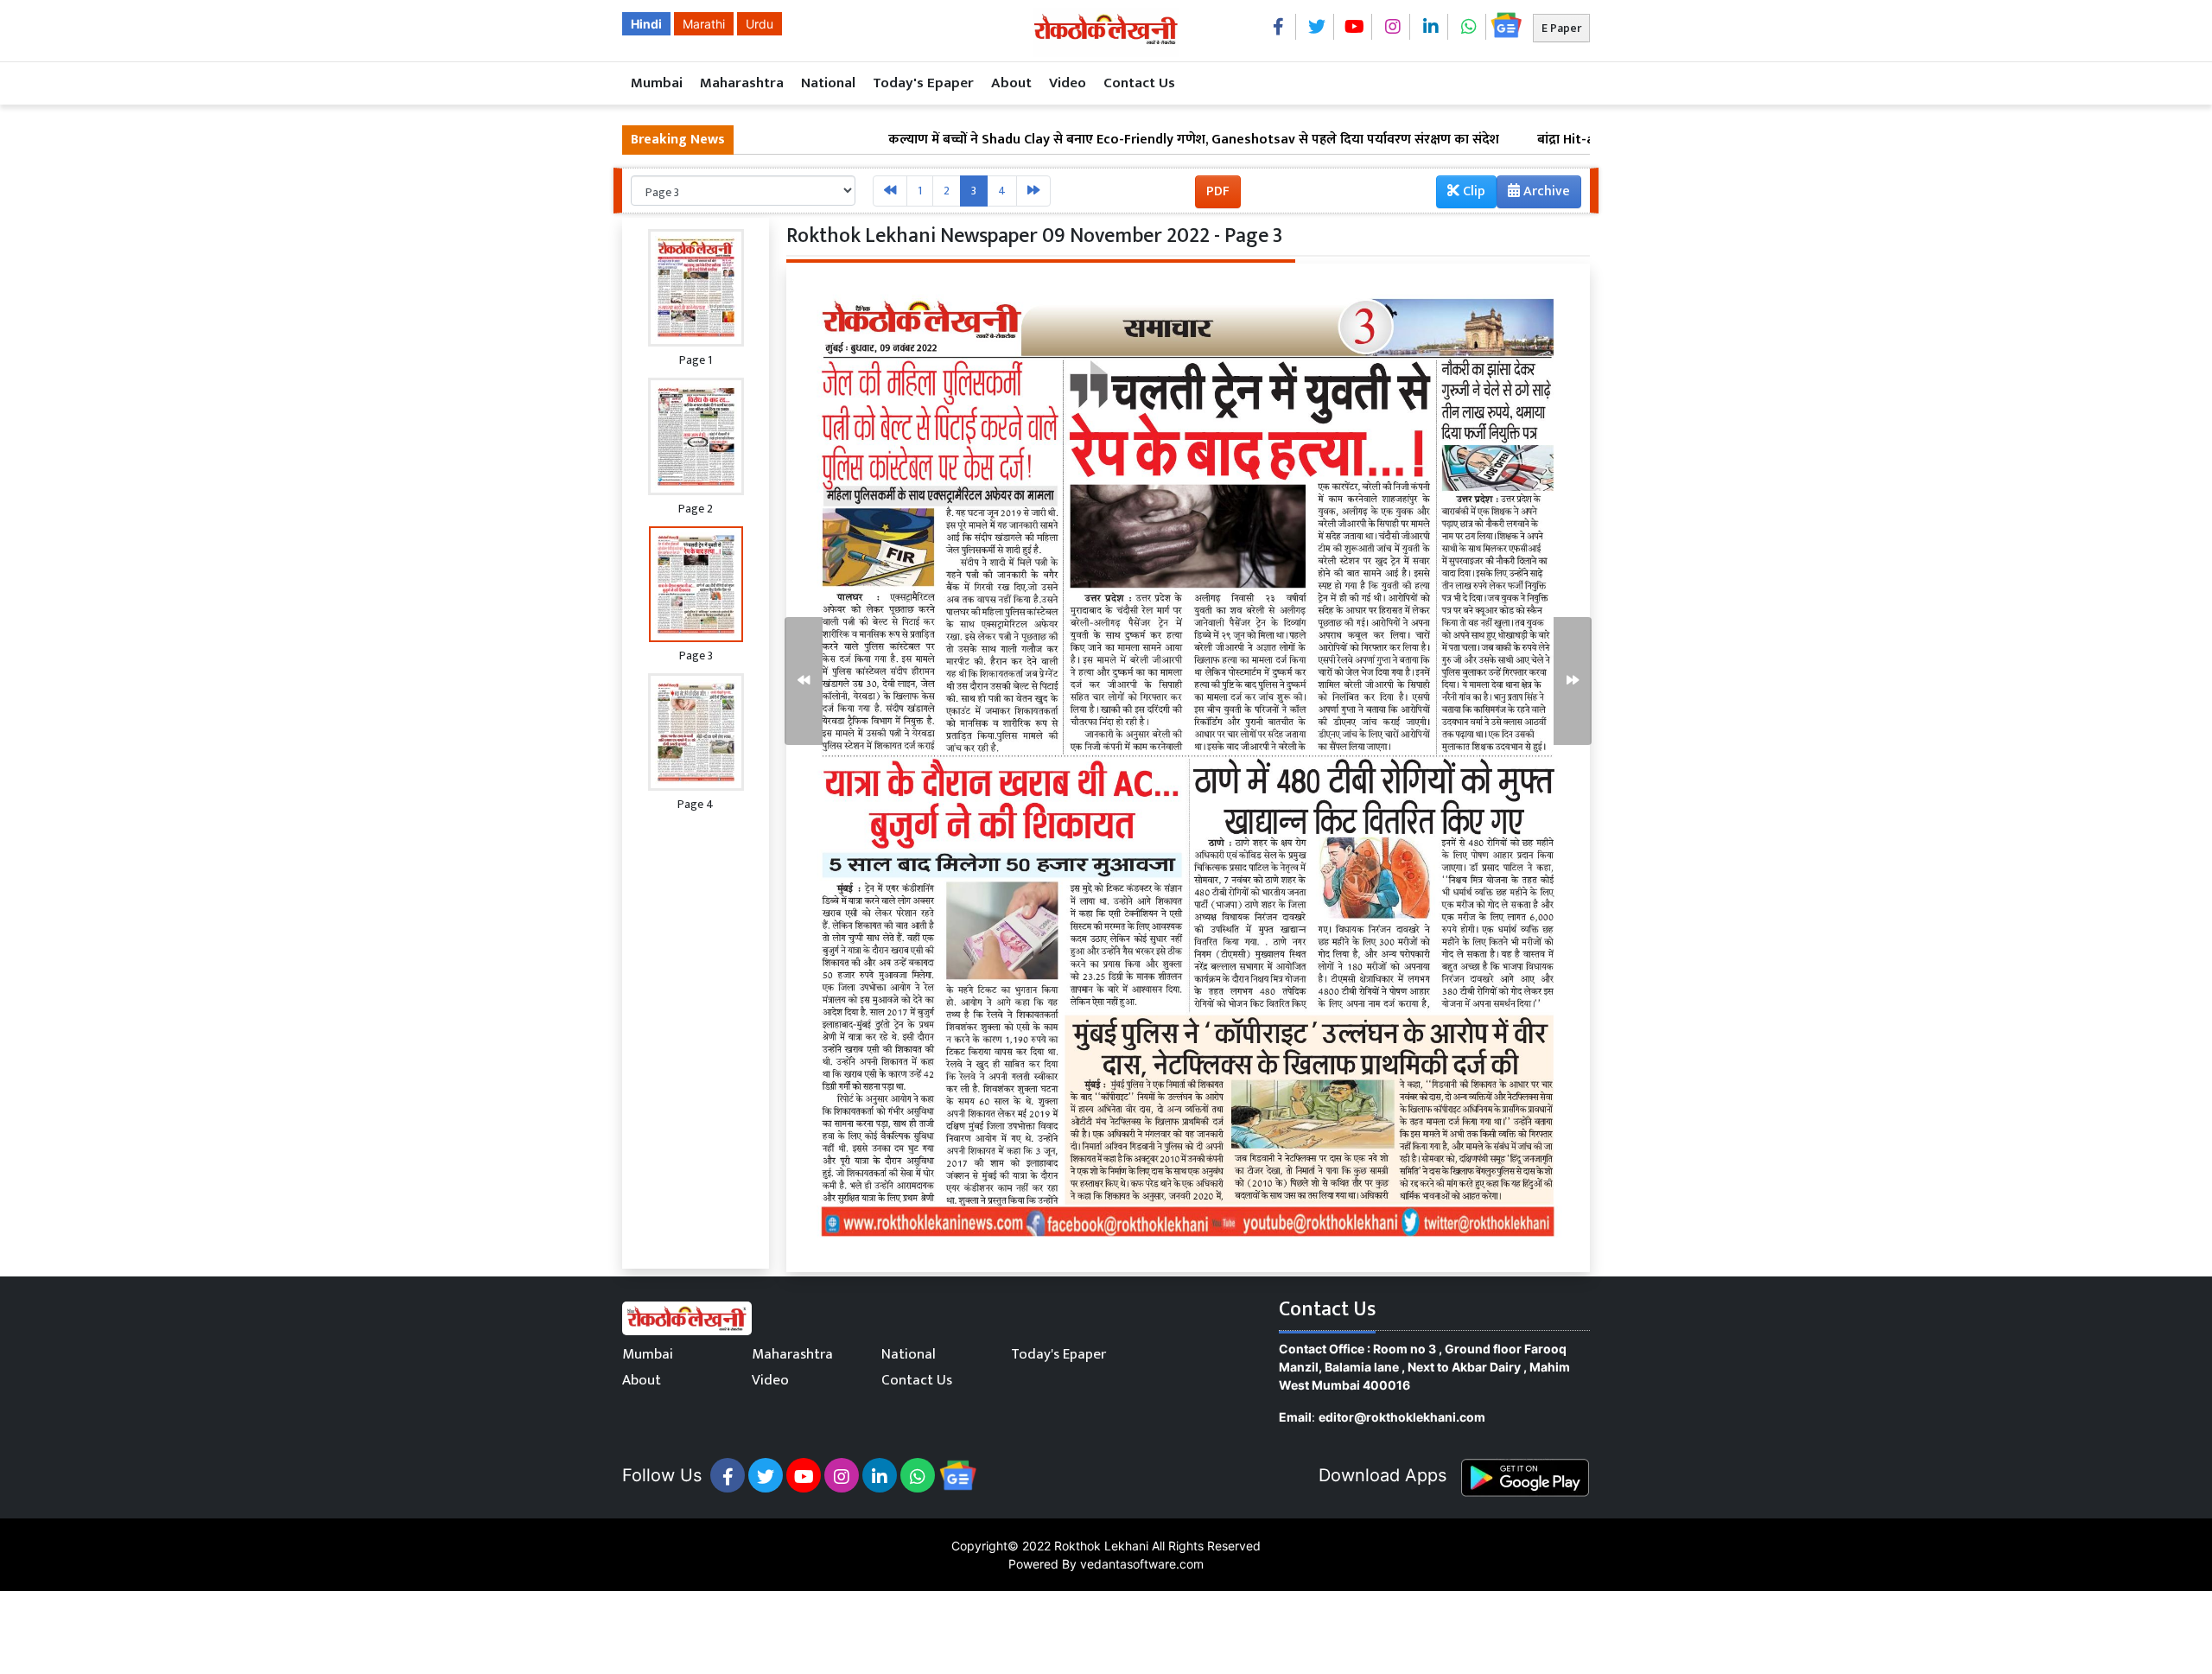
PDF (1218, 191)
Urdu (760, 24)
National (828, 83)
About (1011, 83)
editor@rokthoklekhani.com (1402, 1417)
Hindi (646, 24)
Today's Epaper (923, 83)
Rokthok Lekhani (1101, 1546)
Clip (1472, 191)
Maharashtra (742, 83)
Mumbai (657, 83)
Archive (1545, 191)
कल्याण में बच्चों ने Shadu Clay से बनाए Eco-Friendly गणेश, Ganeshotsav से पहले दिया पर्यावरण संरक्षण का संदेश (1099, 140)
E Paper (1561, 28)
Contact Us (1139, 83)
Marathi (704, 24)
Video (1068, 83)
